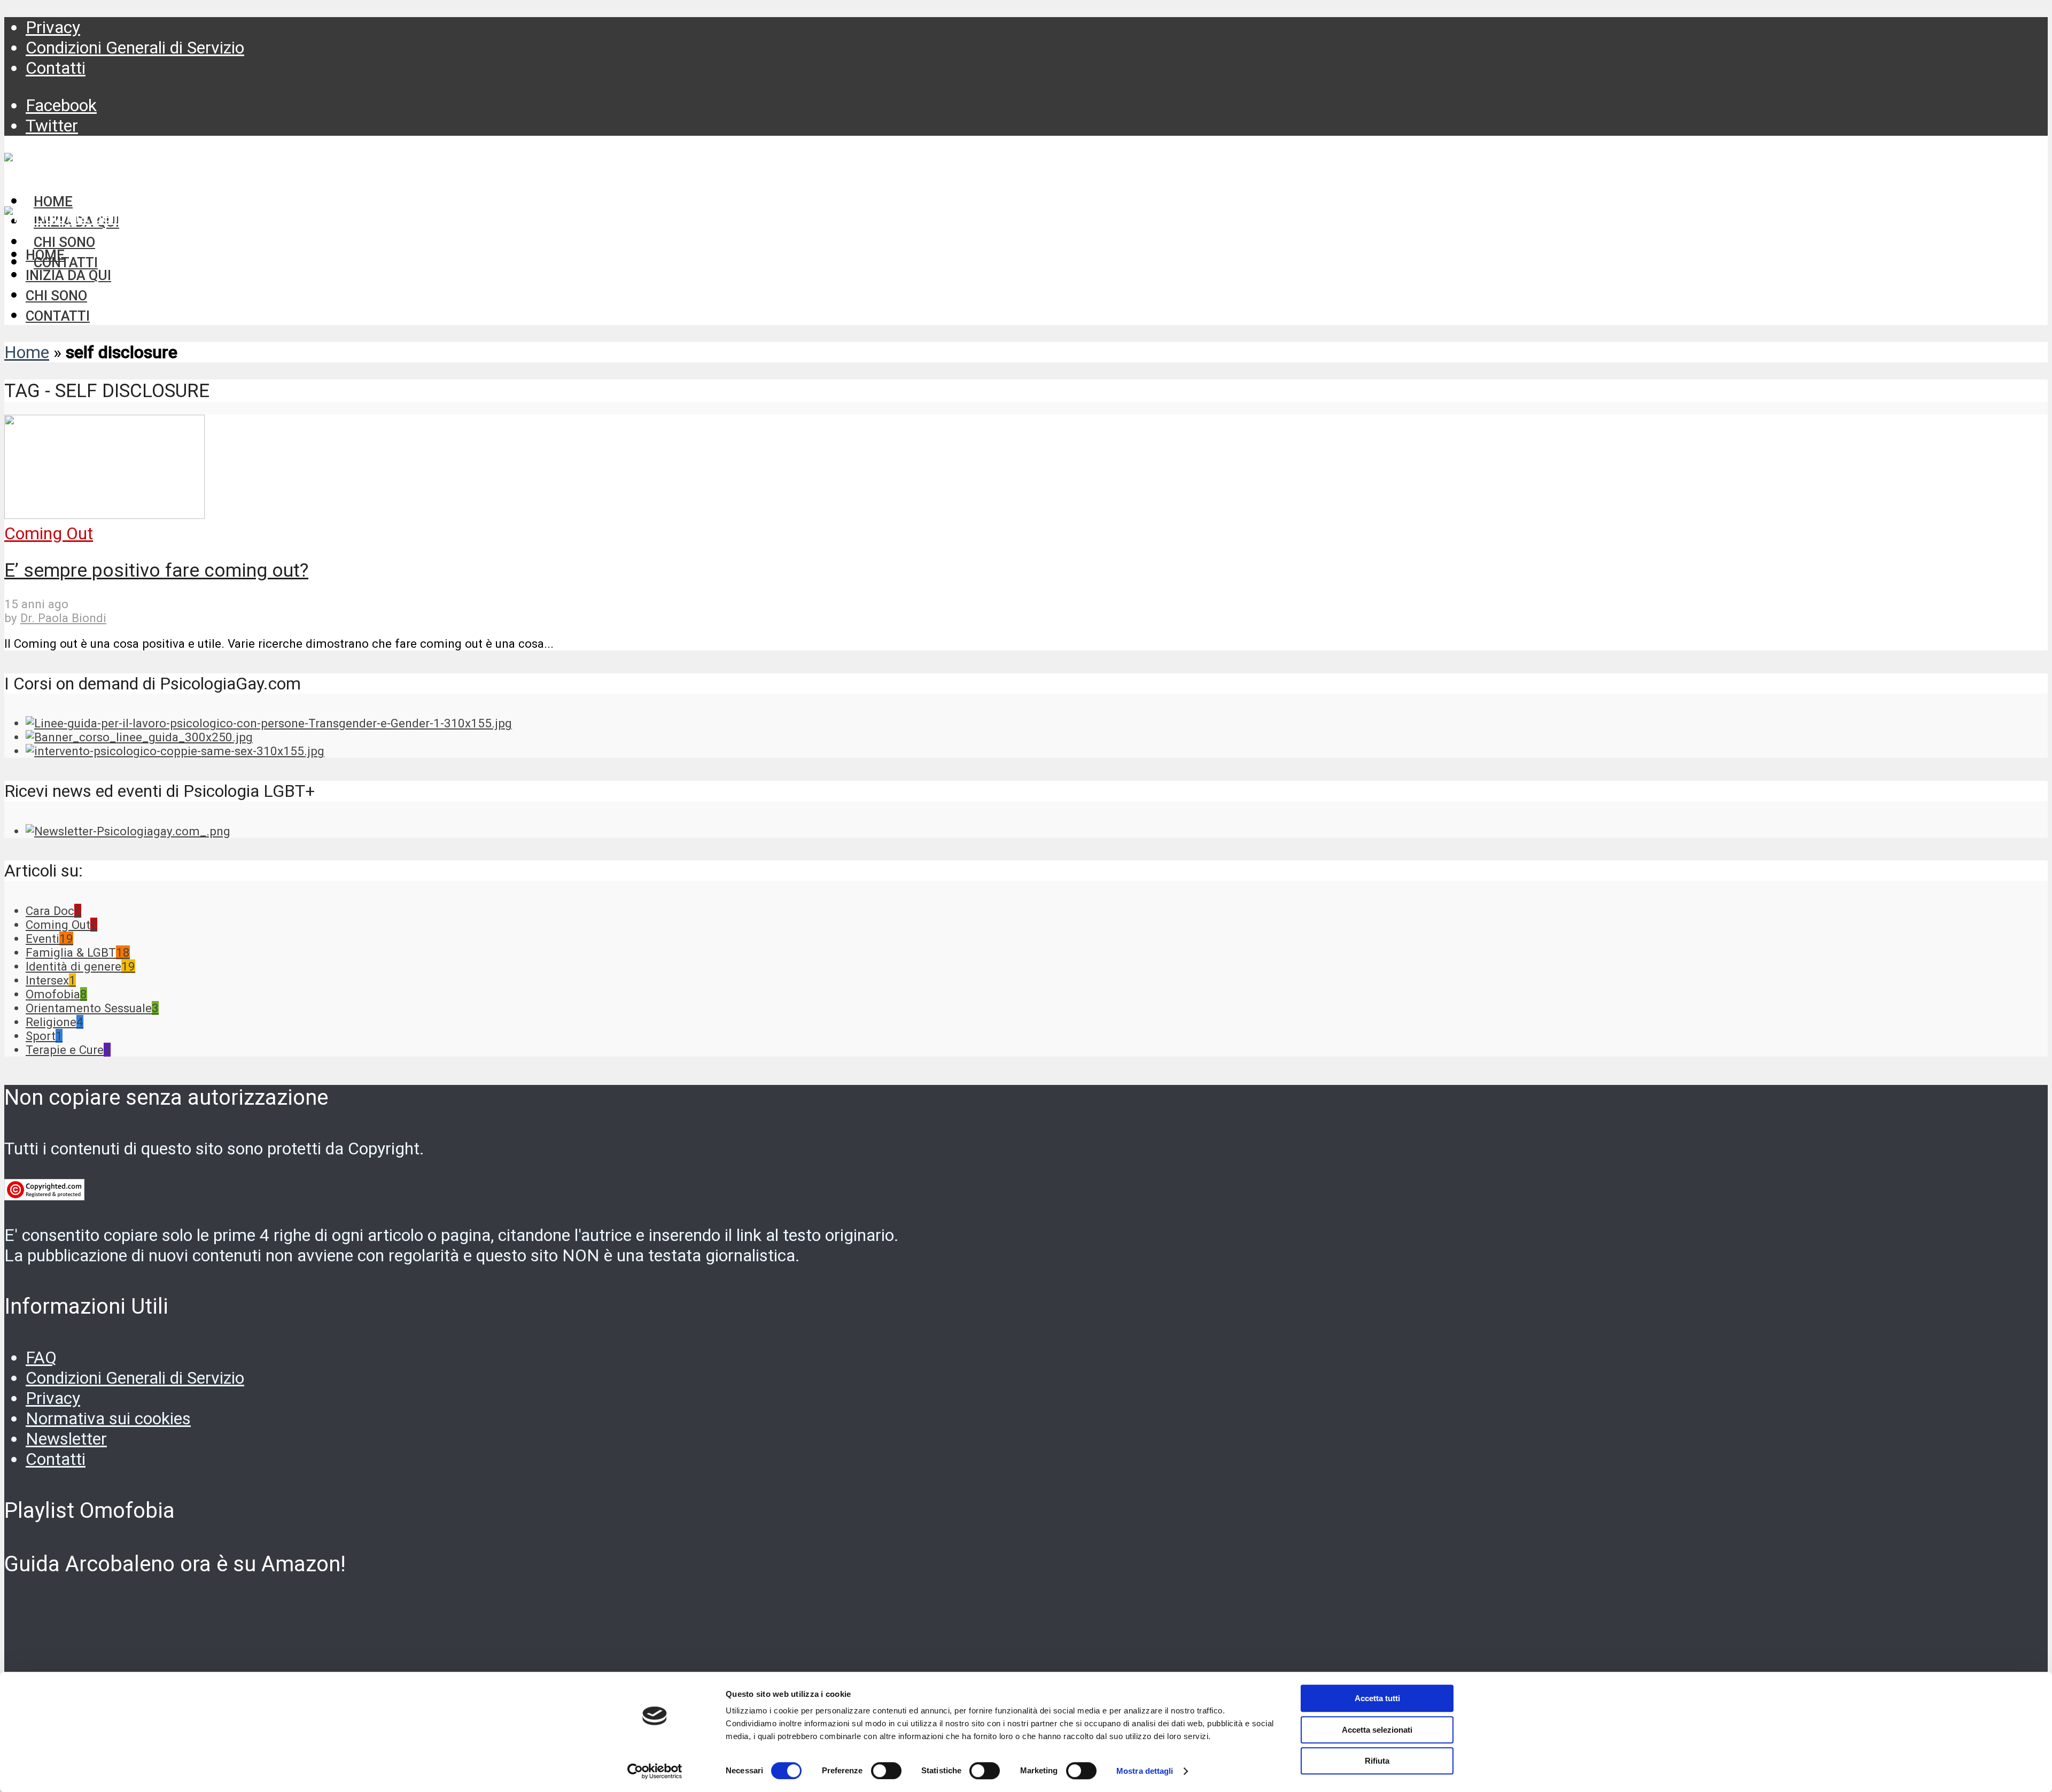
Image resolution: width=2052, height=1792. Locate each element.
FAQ (41, 1357)
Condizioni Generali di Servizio (135, 48)
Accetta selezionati (1377, 1730)
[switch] (886, 1771)
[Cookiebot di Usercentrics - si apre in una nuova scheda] (655, 1771)
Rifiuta (1377, 1761)
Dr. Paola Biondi (63, 618)
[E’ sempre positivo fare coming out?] (104, 513)
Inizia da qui (68, 275)
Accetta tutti (1377, 1698)
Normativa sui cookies (108, 1418)
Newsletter (66, 1439)
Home (45, 255)
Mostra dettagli (1145, 1771)
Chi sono (56, 296)
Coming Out (49, 533)
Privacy (53, 27)
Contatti (56, 68)
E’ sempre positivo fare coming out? (156, 570)
